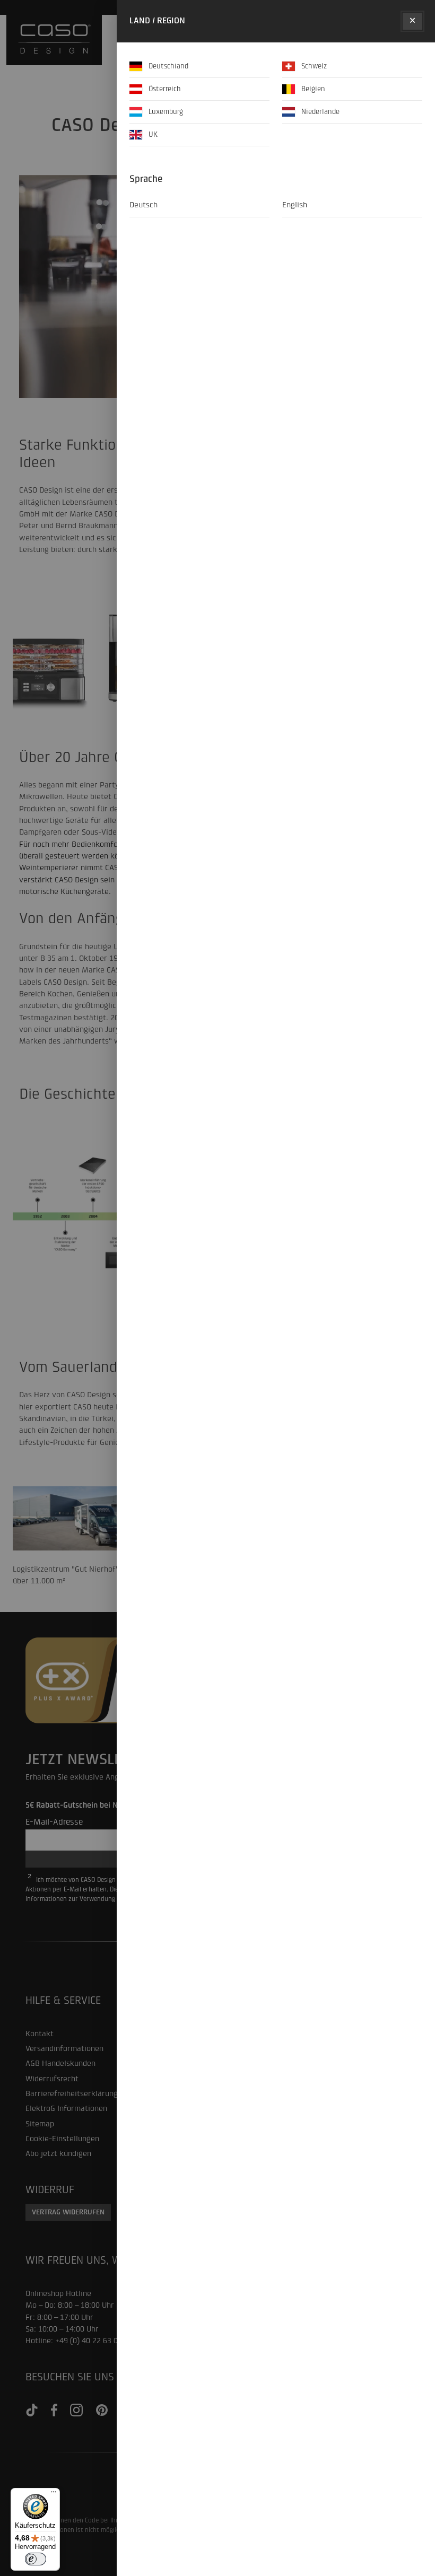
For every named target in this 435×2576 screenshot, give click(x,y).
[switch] (36, 2559)
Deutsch (143, 205)
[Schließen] (412, 21)
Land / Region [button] (157, 21)
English (295, 205)
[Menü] (54, 2494)
